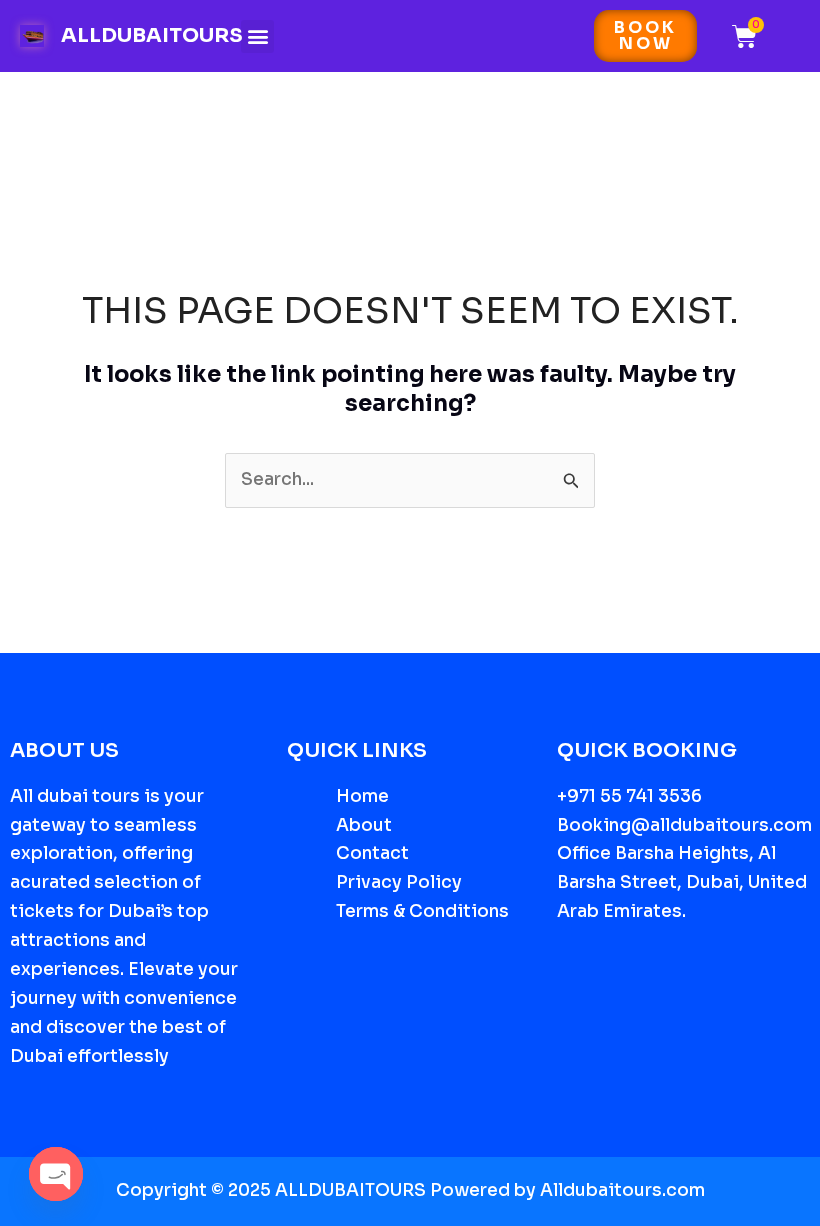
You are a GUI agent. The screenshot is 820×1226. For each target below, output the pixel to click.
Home (362, 796)
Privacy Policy (399, 882)
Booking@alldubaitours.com (684, 825)
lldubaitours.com (629, 1190)
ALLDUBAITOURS (152, 35)
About (364, 825)
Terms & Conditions (422, 911)
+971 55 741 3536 (629, 796)
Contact (372, 853)
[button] (257, 36)
